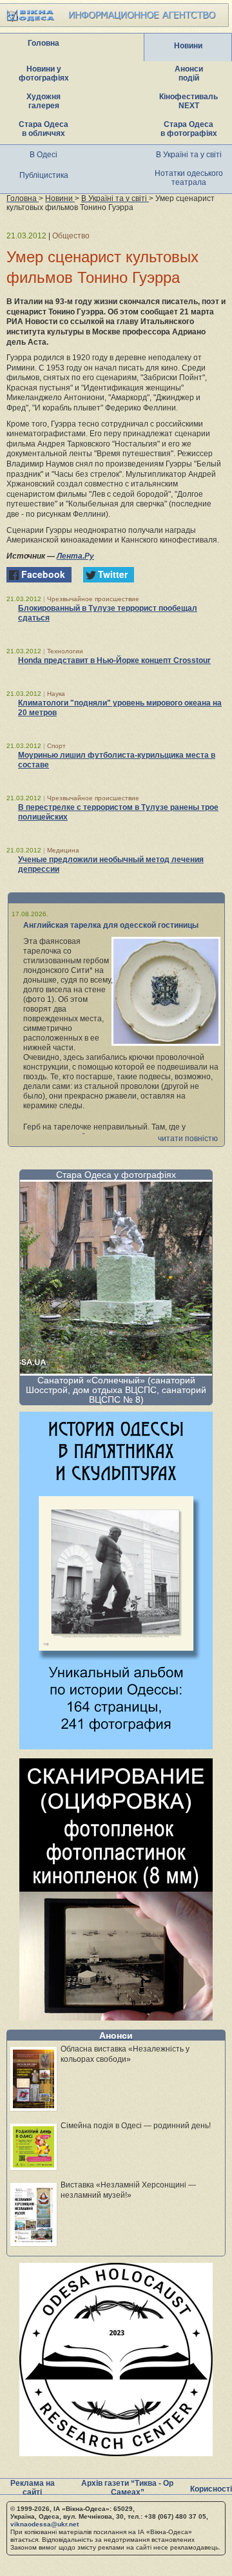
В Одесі (43, 155)
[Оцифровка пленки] (116, 2017)
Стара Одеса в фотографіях (189, 129)
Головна (43, 43)
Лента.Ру (75, 556)
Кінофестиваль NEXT (188, 101)
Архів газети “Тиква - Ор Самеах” (127, 2488)
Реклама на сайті (33, 2488)
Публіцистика (44, 175)
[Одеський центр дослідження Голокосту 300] (116, 2453)
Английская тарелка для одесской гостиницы (111, 925)
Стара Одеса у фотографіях (116, 1175)
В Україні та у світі (189, 155)
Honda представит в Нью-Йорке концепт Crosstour (114, 660)
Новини (188, 46)
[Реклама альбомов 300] (116, 1746)
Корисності (211, 2489)
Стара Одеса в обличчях (43, 129)
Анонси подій (189, 73)
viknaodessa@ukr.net (44, 2524)
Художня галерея (43, 101)
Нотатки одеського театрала (189, 178)
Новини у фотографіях (44, 73)
